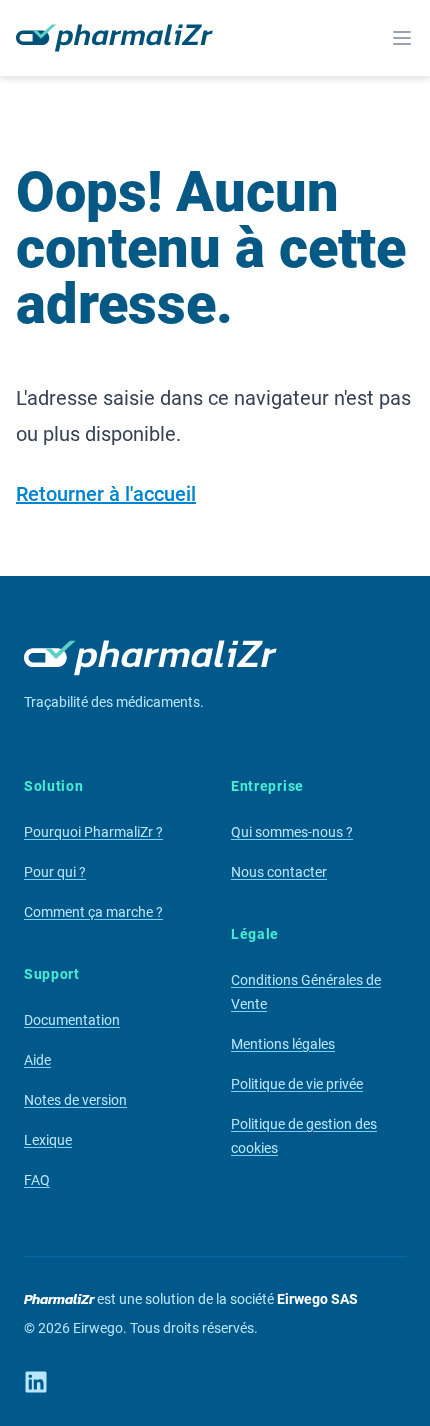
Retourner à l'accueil (106, 494)
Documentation (72, 1020)
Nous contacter (279, 872)
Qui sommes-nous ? (292, 832)
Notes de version (75, 1100)
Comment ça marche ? (93, 912)
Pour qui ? (55, 872)
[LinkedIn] (36, 1382)
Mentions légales (283, 1044)
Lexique (48, 1140)
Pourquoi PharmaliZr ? (93, 832)
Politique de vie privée (297, 1084)
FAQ (37, 1180)
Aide (37, 1060)
